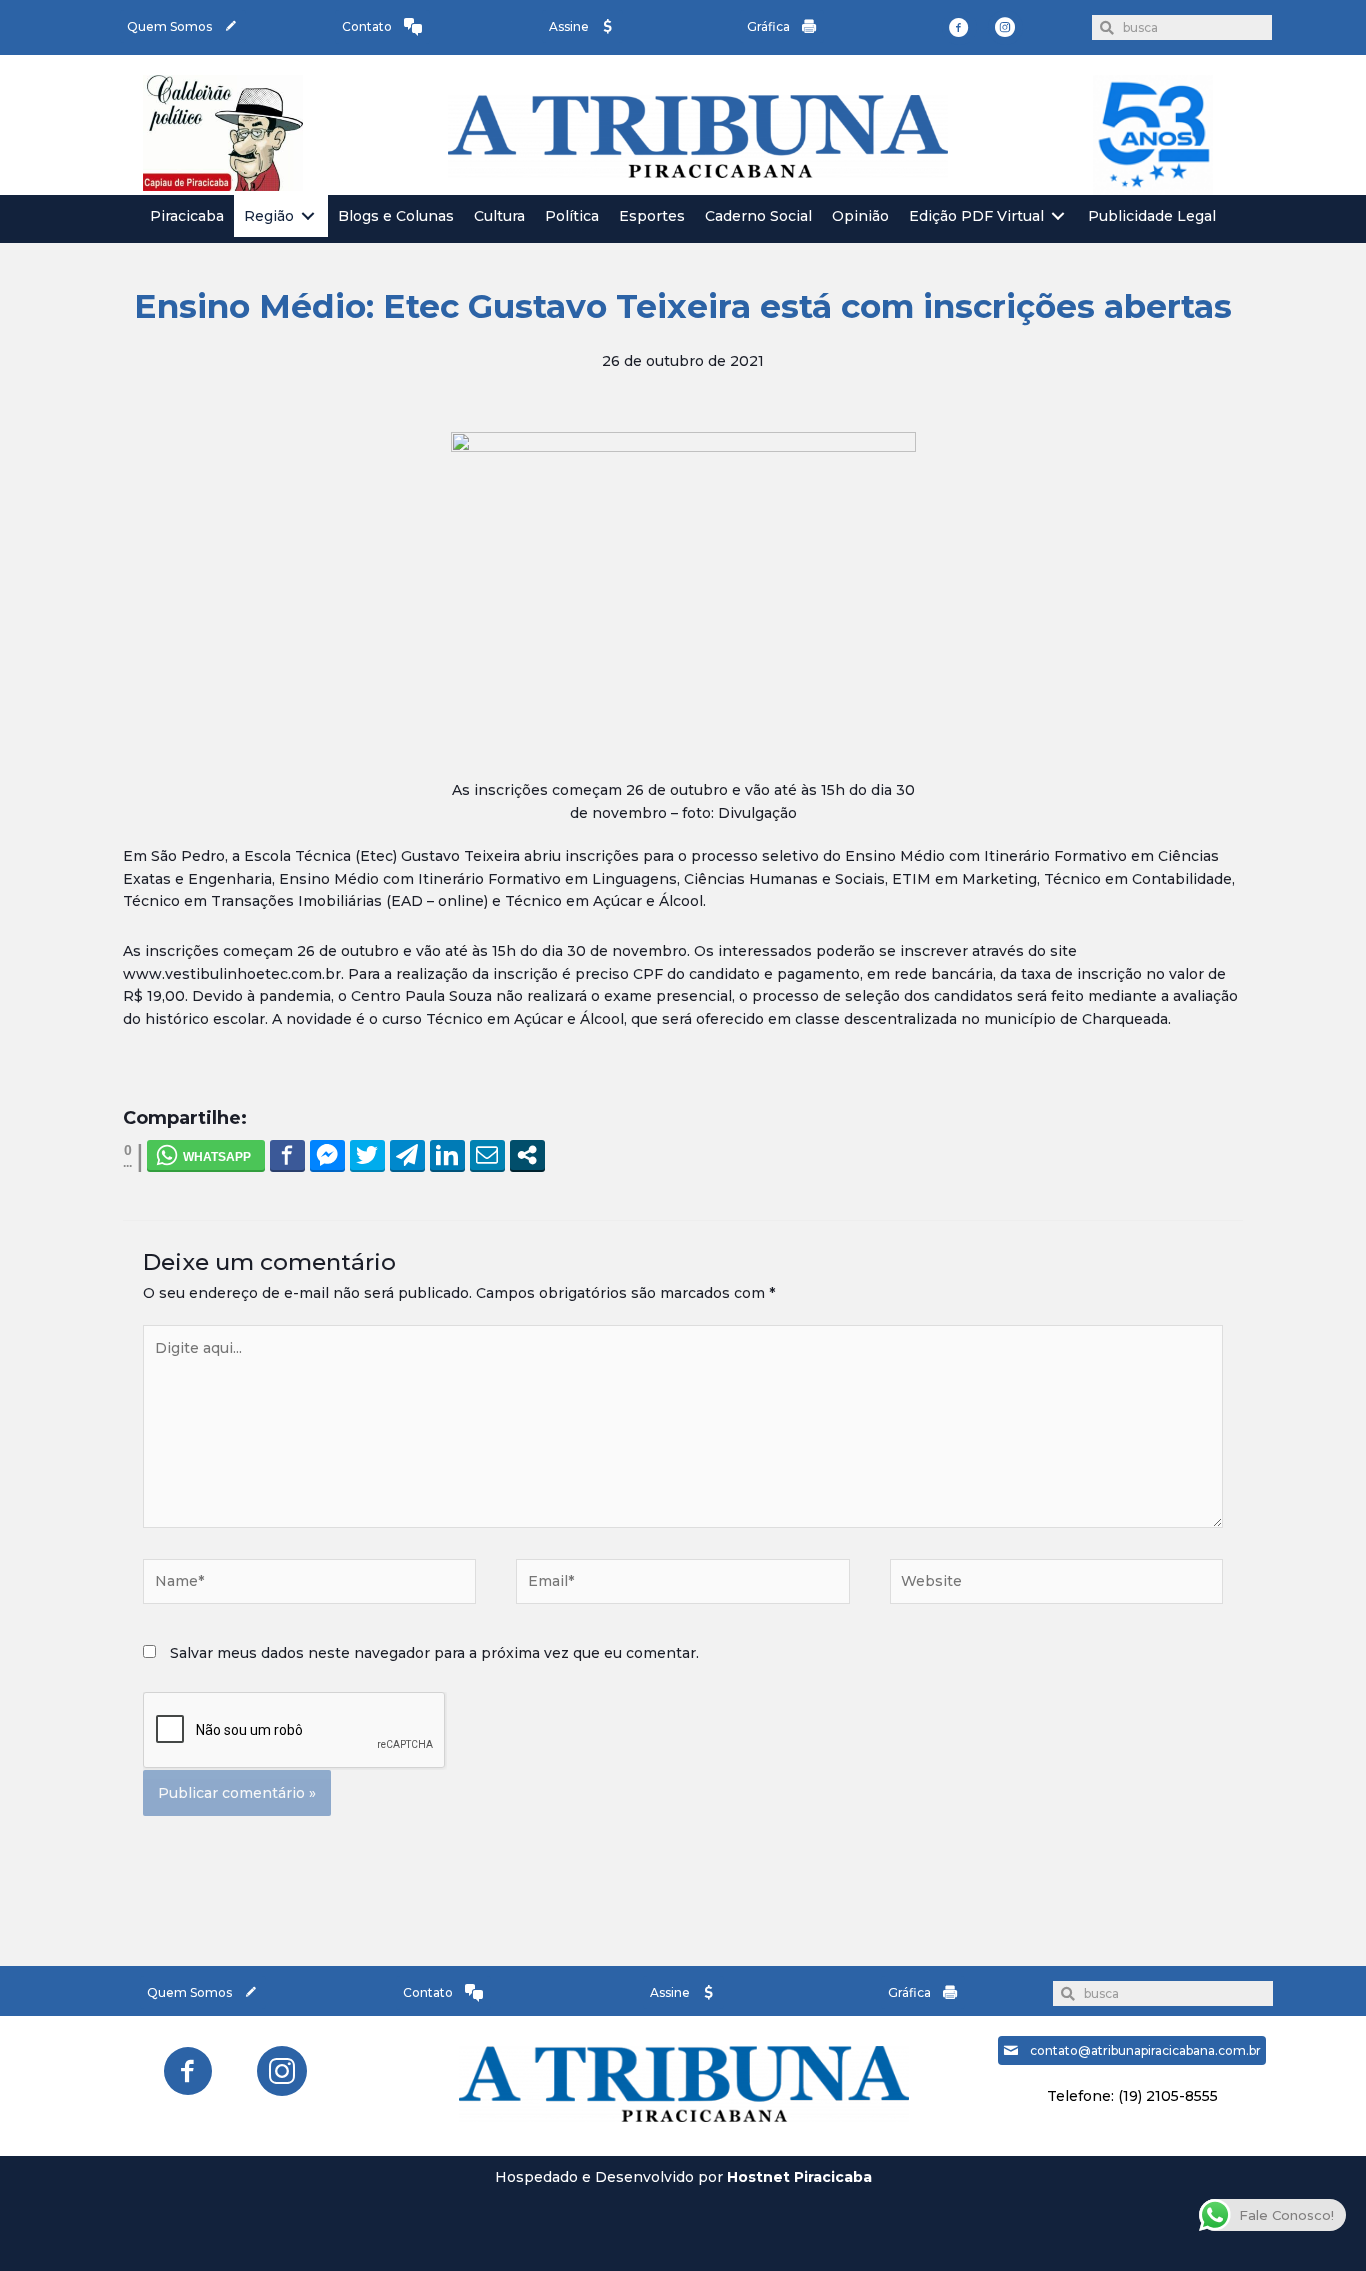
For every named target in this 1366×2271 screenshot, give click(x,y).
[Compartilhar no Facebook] (287, 1155)
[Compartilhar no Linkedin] (447, 1155)
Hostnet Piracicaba (799, 2177)
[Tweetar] (367, 1155)
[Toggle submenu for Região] (308, 216)
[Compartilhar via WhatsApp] (206, 1155)
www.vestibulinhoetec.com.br (232, 974)
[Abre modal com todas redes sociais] (527, 1155)
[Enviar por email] (487, 1155)
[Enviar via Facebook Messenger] (327, 1155)
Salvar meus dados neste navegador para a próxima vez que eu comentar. (434, 1653)
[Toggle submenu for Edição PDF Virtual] (1058, 216)
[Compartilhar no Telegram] (407, 1155)
